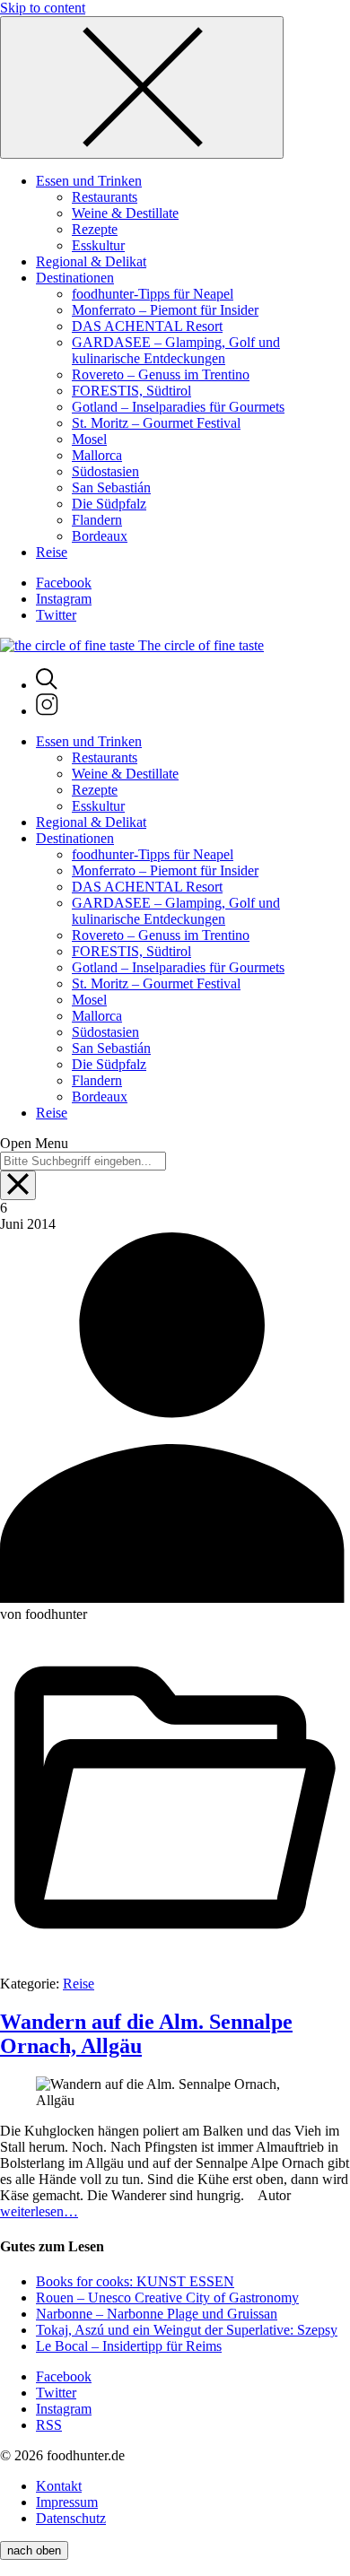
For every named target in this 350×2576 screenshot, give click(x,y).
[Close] (142, 87)
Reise (79, 1984)
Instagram (64, 599)
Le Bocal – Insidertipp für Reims (129, 2346)
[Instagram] (47, 711)
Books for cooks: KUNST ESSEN (135, 2281)
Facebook (64, 583)
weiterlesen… (39, 2211)
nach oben (34, 2550)
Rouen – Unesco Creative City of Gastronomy (167, 2298)
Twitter (56, 615)
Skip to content (43, 8)
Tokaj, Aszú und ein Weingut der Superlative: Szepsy (187, 2330)
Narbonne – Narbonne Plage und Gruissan (157, 2314)
